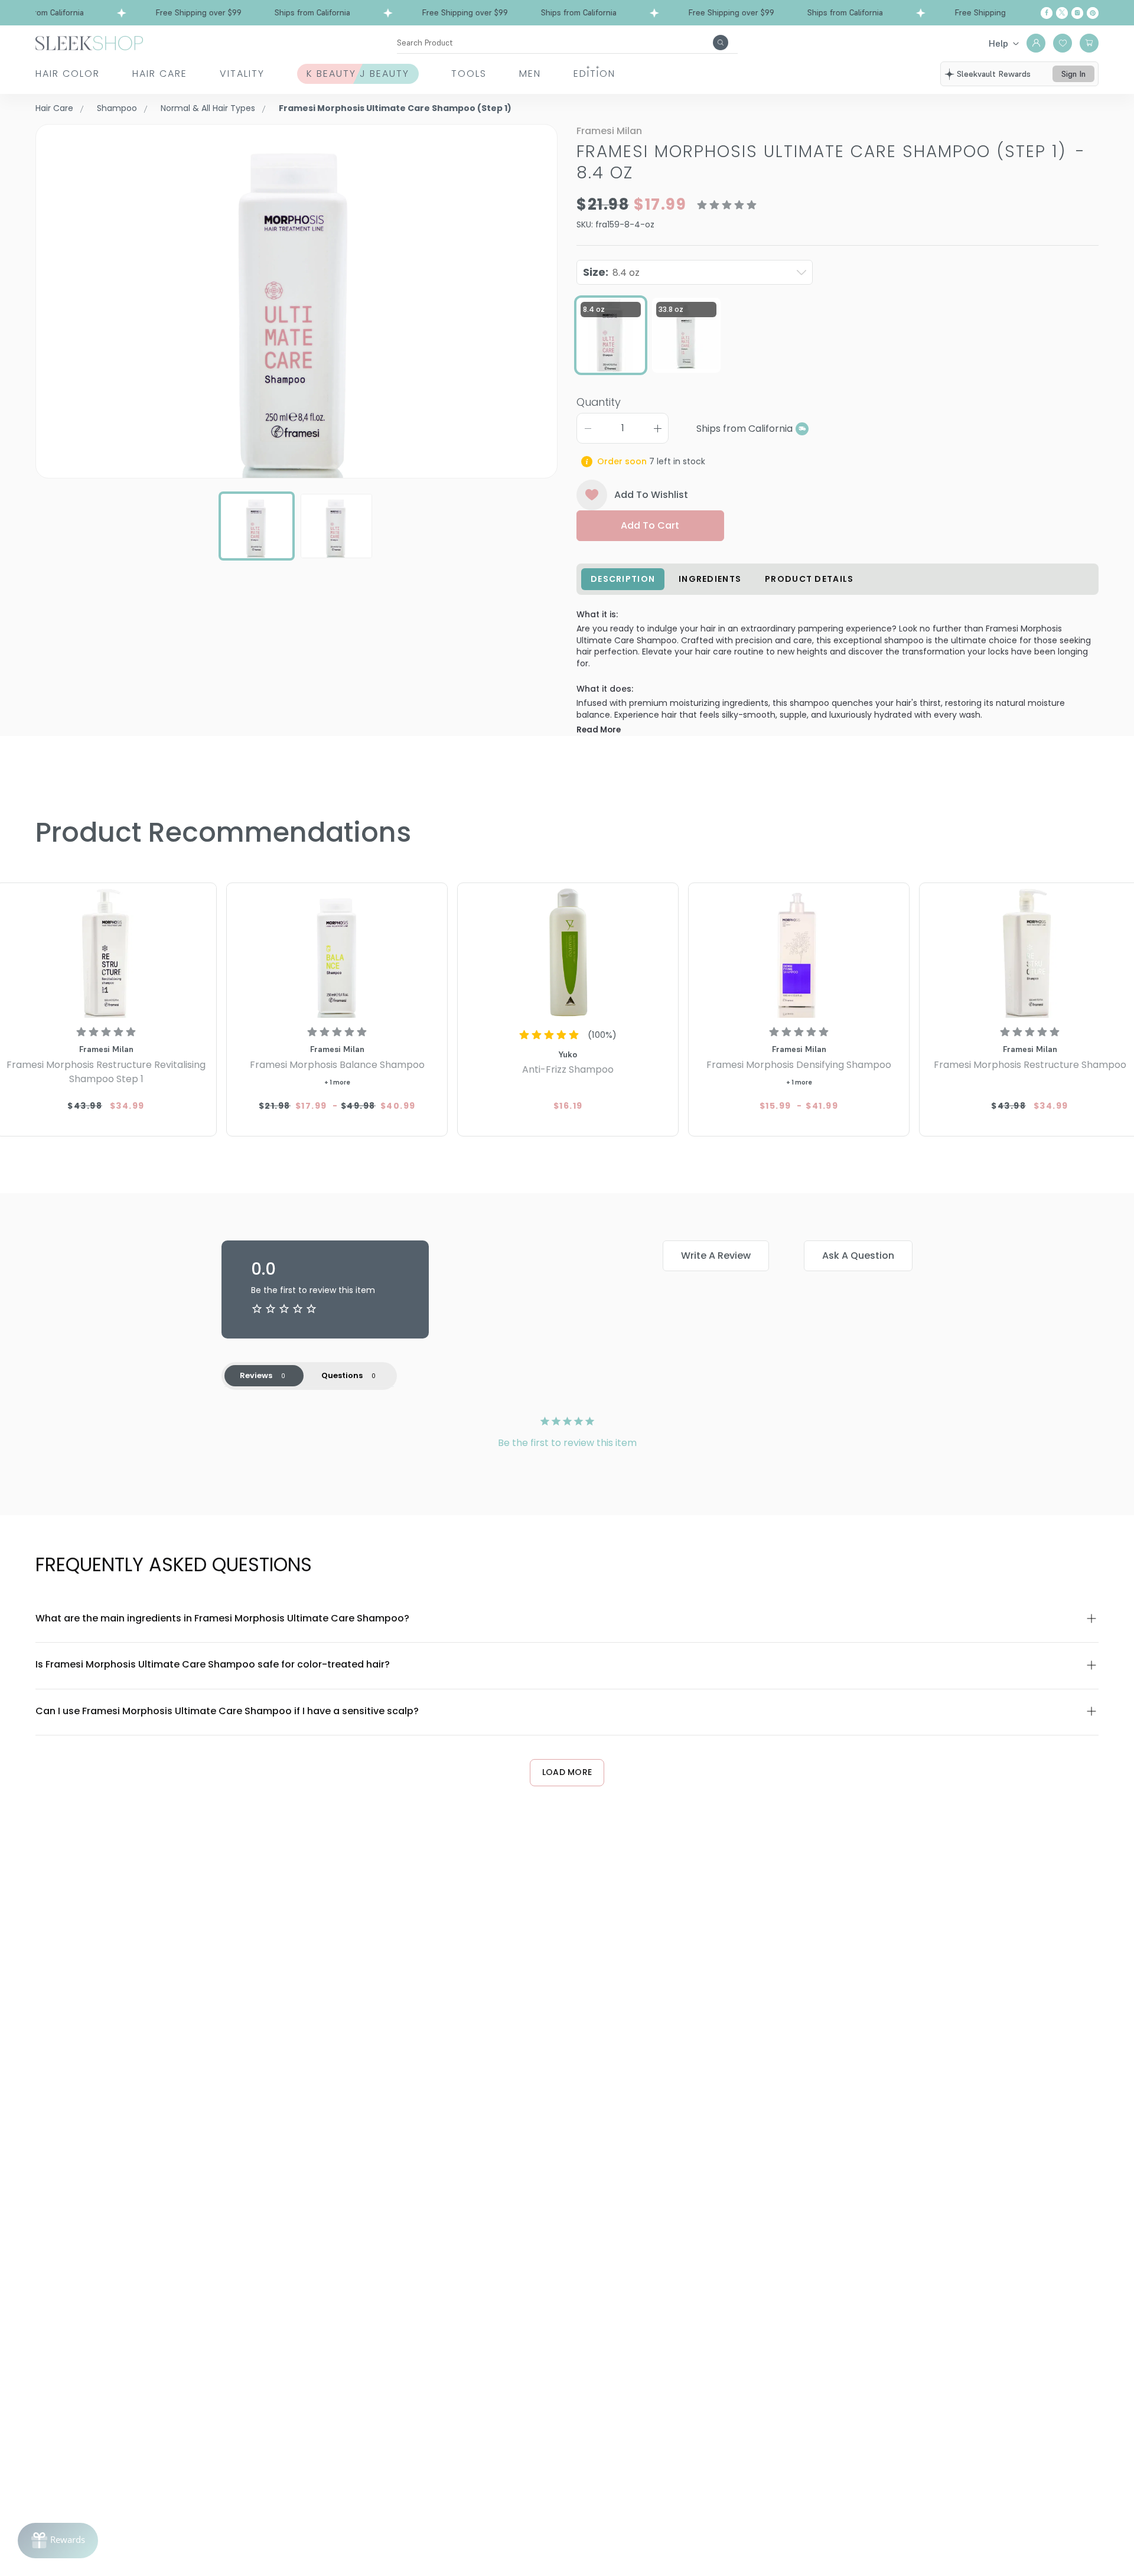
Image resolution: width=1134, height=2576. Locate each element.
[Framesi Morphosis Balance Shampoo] (337, 952)
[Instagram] (1077, 13)
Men (530, 74)
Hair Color (68, 74)
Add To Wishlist (651, 495)
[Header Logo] (89, 42)
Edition (594, 74)
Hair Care (160, 74)
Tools (469, 74)
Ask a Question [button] (858, 1256)
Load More (567, 1772)
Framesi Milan (609, 131)
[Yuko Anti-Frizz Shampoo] (568, 952)
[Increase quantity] (657, 428)
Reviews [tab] (256, 1375)
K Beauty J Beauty (358, 74)
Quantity (599, 402)
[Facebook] (1047, 13)
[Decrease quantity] (588, 428)
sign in (1073, 74)
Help (998, 43)
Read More (599, 730)
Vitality (242, 74)
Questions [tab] (342, 1375)
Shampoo (117, 108)
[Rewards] (58, 2541)
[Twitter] (1062, 13)
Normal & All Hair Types (208, 108)
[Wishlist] (1063, 43)
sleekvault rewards (994, 74)
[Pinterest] (1093, 13)
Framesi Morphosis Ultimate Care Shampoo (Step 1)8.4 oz (831, 162)
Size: (611, 272)
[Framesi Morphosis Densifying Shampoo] (799, 952)
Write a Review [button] (716, 1256)
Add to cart (650, 525)
